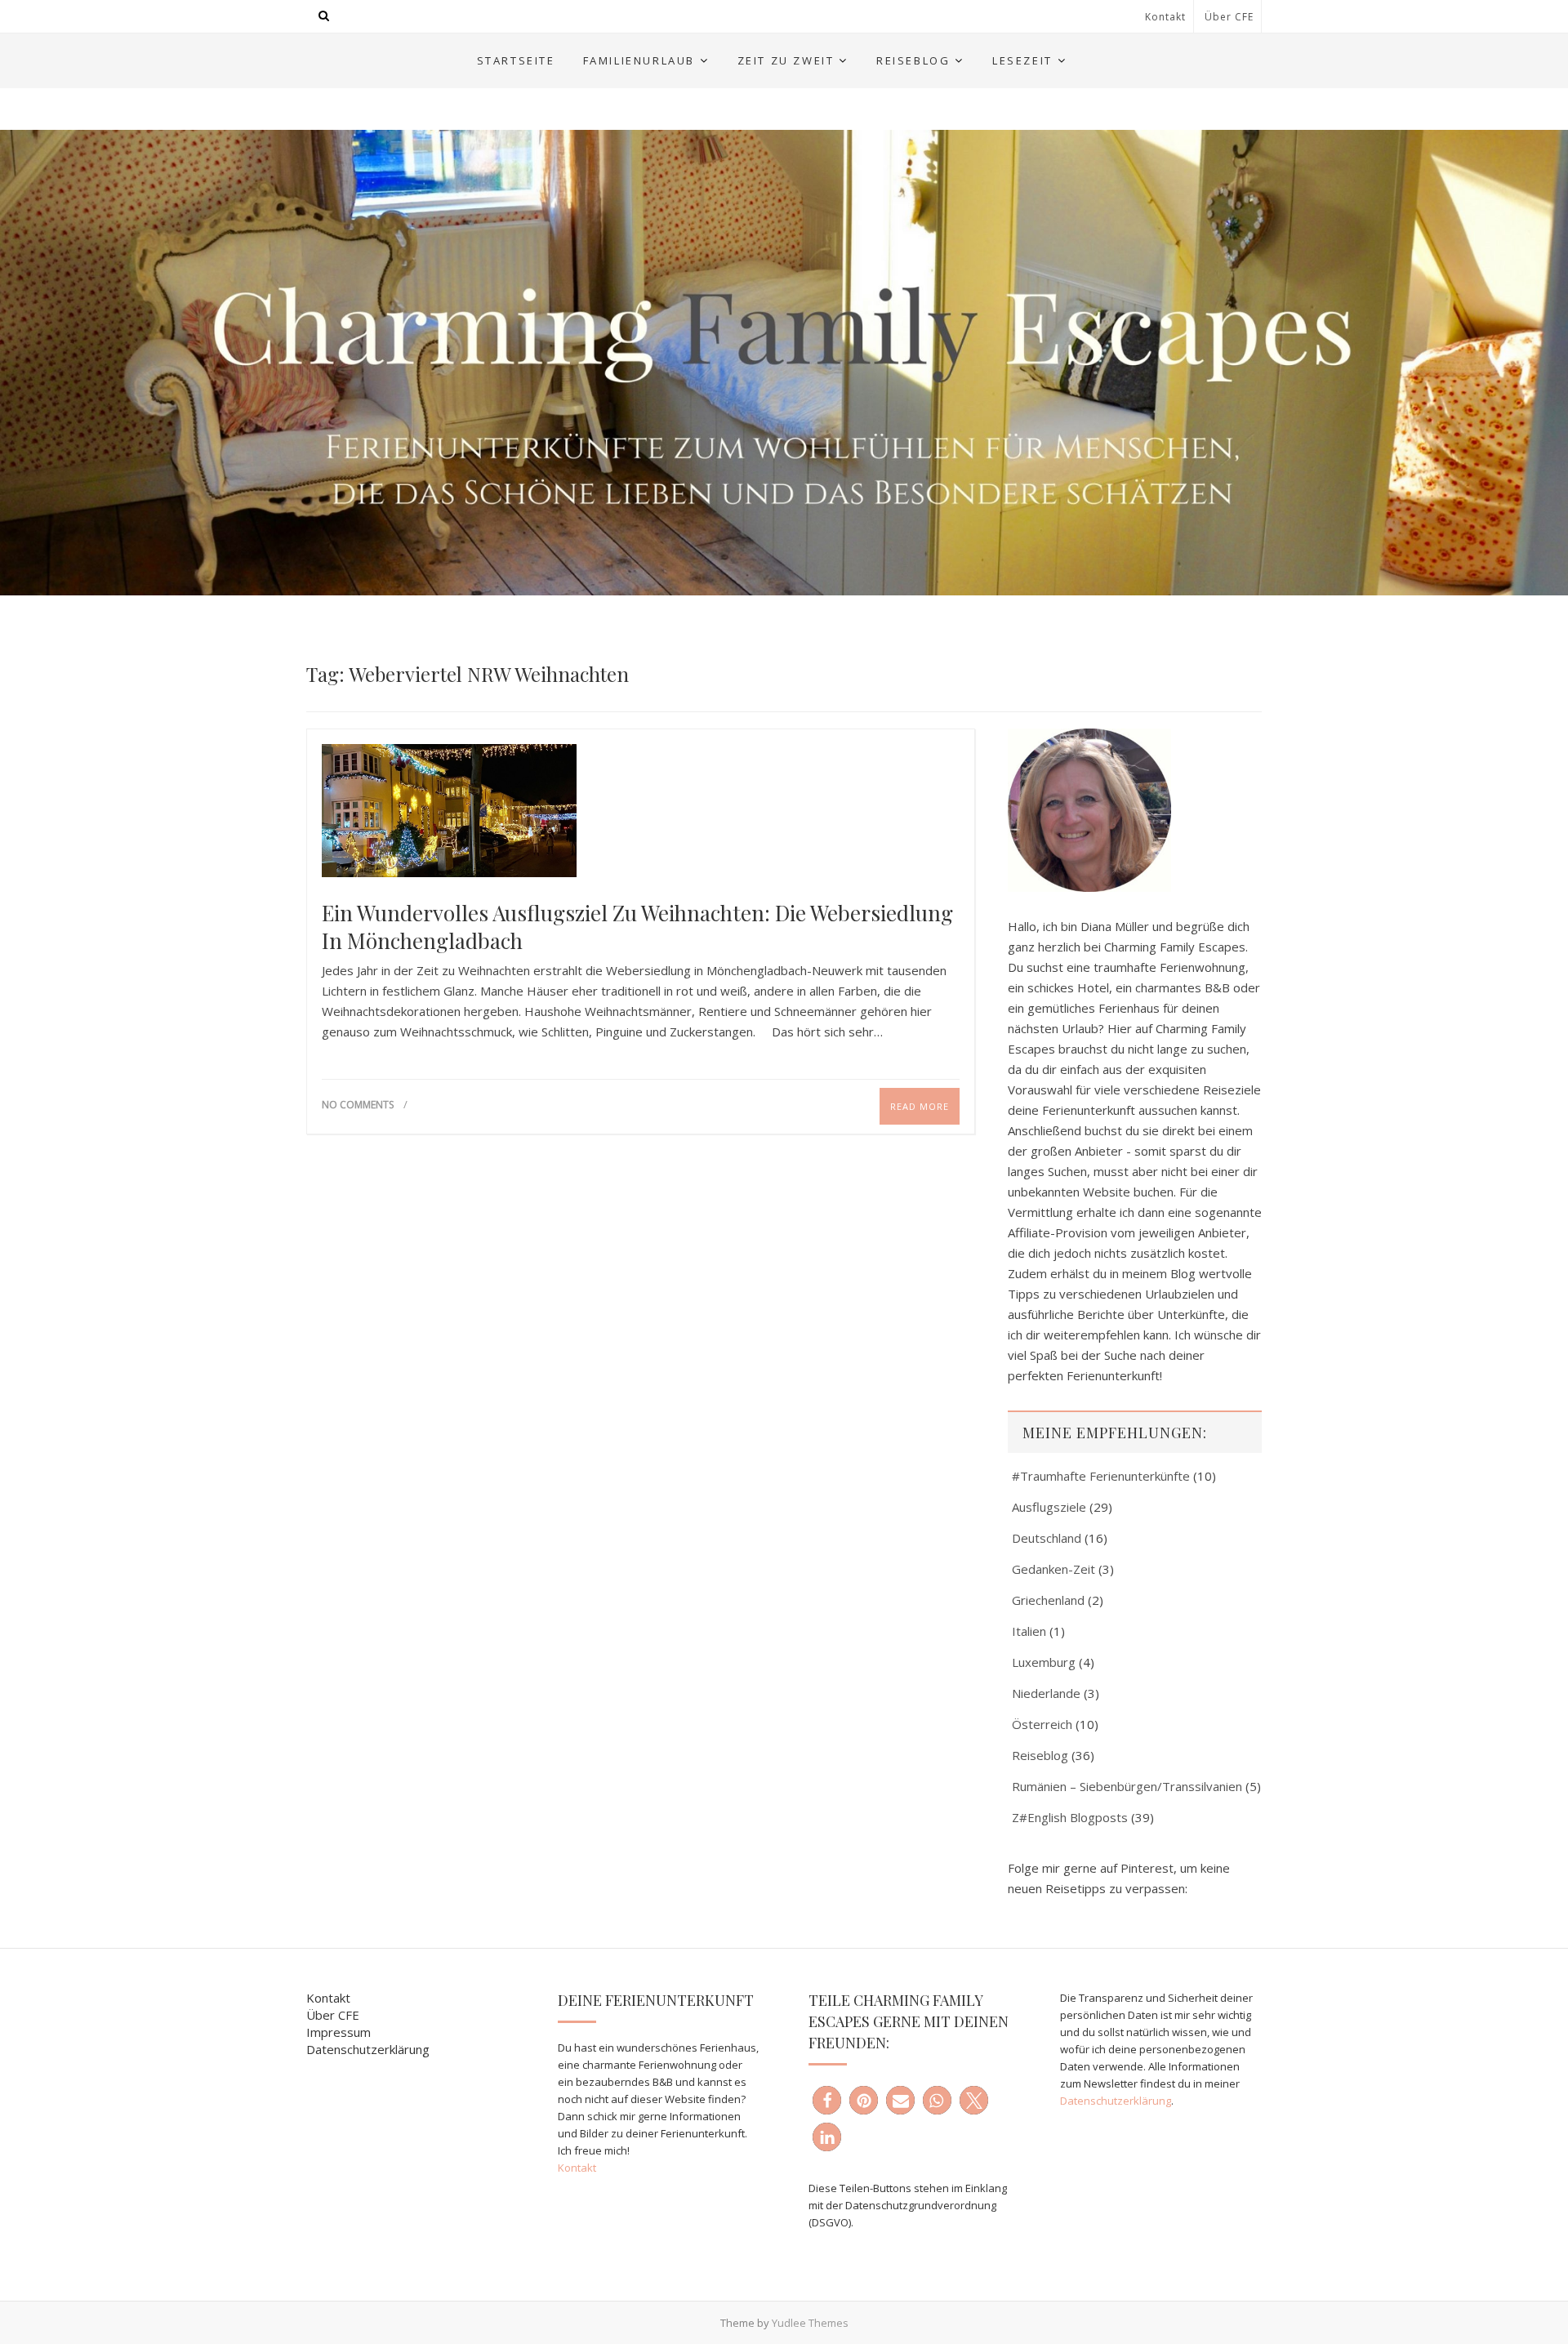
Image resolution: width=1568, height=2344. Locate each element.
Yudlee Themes (810, 2323)
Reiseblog (913, 60)
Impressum (339, 2032)
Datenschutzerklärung (368, 2049)
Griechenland (1048, 1600)
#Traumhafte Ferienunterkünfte (1101, 1476)
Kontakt (1165, 17)
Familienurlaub (639, 60)
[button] (827, 2100)
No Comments (358, 1105)
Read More (920, 1106)
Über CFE (1229, 17)
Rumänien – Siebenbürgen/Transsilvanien (1127, 1786)
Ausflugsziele (1049, 1507)
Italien (1029, 1631)
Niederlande (1046, 1693)
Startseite (516, 60)
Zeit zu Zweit (786, 60)
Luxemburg (1044, 1662)
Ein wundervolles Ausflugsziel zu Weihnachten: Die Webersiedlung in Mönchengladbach (637, 927)
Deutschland (1047, 1538)
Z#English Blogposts (1070, 1817)
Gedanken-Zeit (1053, 1569)
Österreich (1042, 1724)
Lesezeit (1022, 60)
